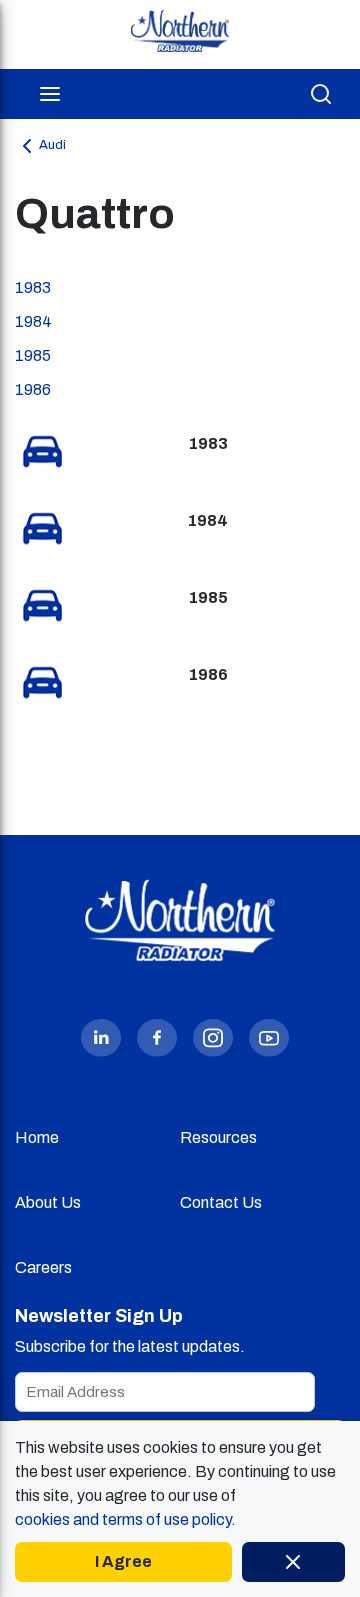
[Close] (293, 1562)
